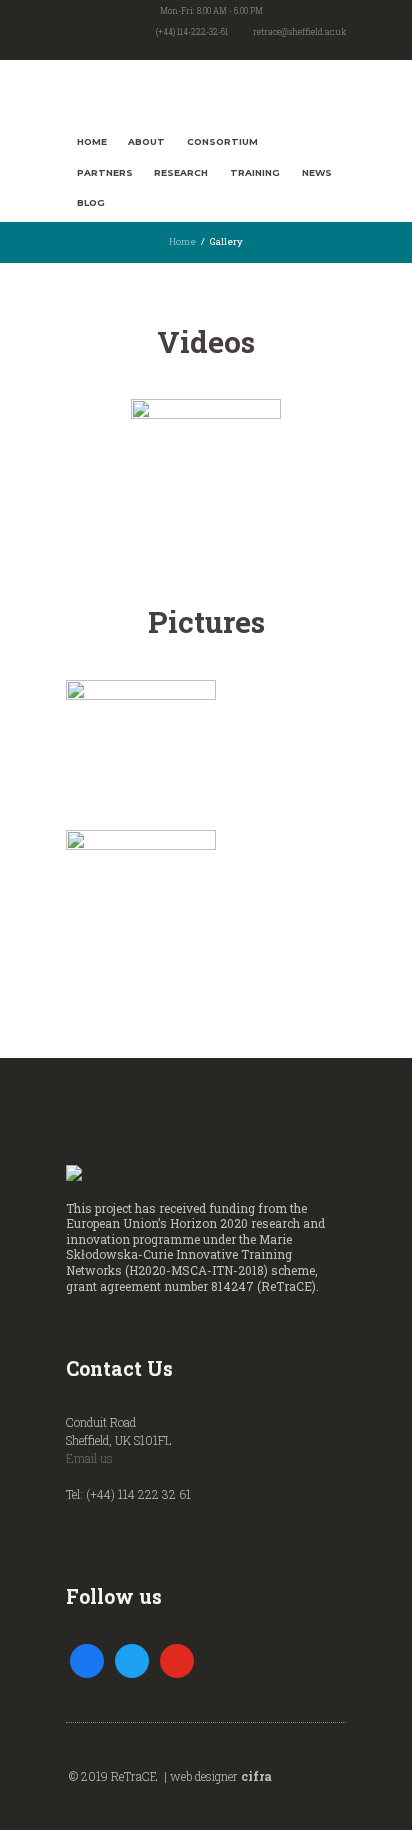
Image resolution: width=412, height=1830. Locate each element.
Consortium (222, 141)
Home (92, 141)
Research (181, 172)
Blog (91, 202)
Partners (105, 172)
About (146, 141)
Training (255, 172)
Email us (89, 1458)
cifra (256, 1776)
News (317, 172)
